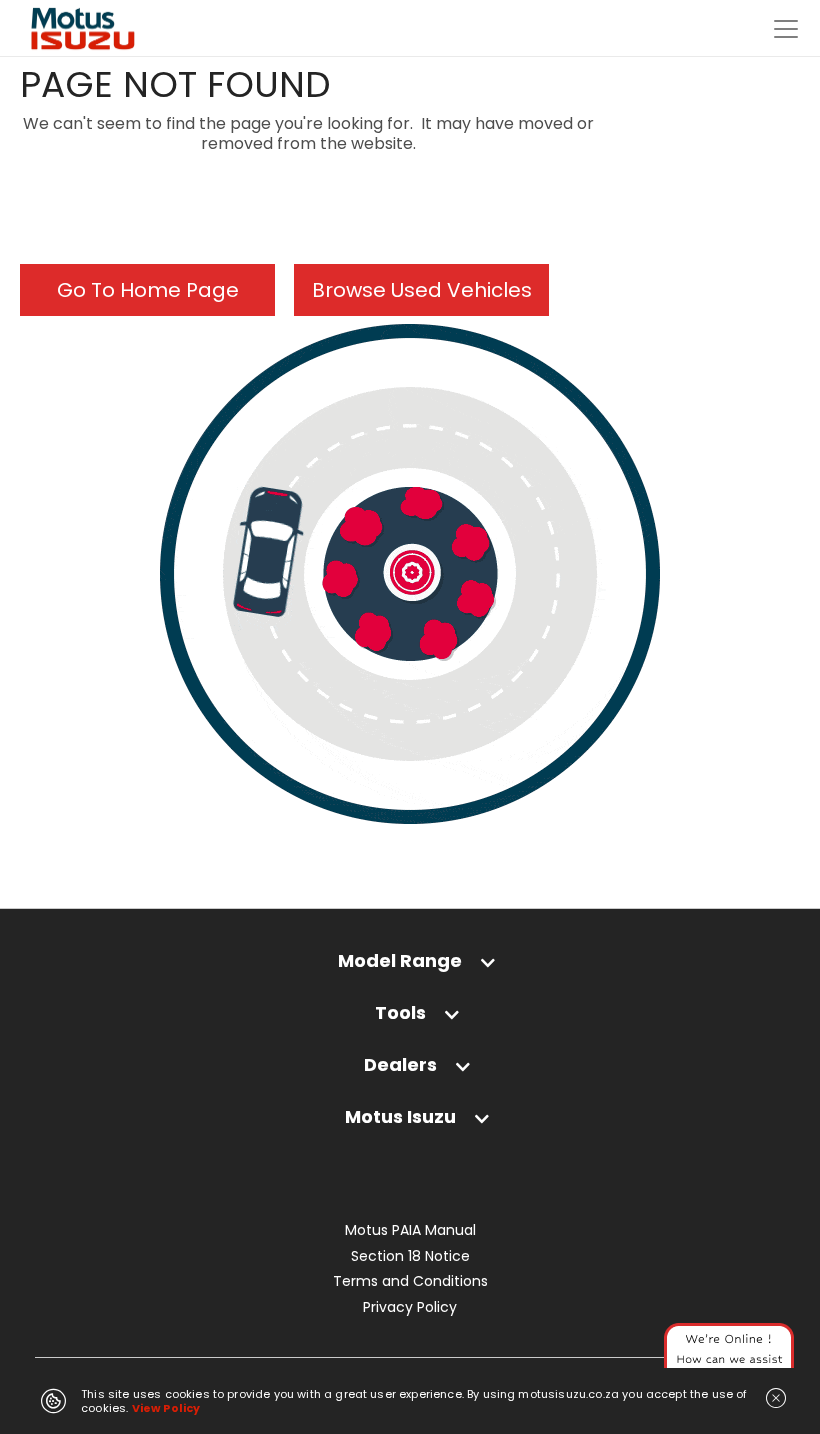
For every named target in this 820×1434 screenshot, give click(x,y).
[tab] (410, 970)
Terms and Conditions (410, 1281)
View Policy (166, 1408)
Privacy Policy (410, 1307)
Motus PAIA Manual (410, 1230)
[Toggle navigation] (786, 29)
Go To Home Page (148, 290)
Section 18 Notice (410, 1256)
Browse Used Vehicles (422, 290)
